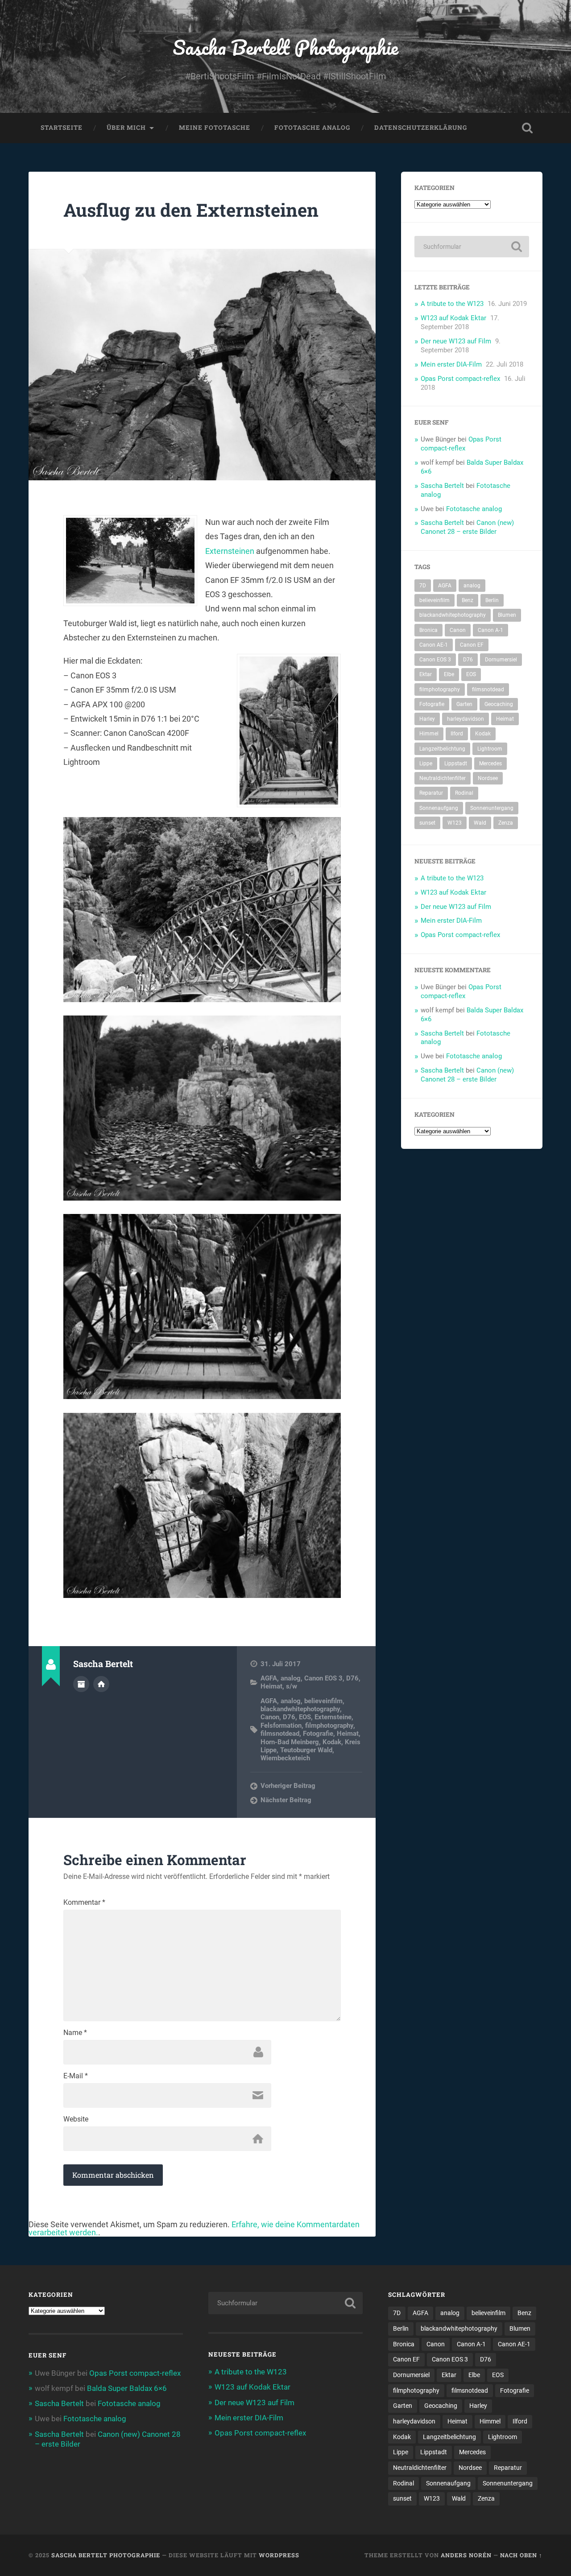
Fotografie (318, 1734)
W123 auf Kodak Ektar (453, 318)
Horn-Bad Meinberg (290, 1742)
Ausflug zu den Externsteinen (191, 210)
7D (423, 586)
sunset (427, 823)
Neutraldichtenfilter (443, 778)
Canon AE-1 (434, 645)
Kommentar (84, 1903)
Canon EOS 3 (323, 1678)
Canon (270, 1717)
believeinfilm (323, 1701)
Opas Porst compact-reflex (460, 379)
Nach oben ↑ (521, 2555)
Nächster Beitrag (286, 1800)
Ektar (426, 674)
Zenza (506, 823)
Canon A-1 (490, 630)
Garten (464, 704)
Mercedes (490, 764)
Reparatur (431, 793)
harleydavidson (465, 719)
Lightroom (490, 749)
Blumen (507, 615)
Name (75, 2033)
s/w (292, 1686)
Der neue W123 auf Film (456, 341)
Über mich (126, 128)
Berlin (492, 600)
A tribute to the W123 (452, 304)
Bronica (428, 630)
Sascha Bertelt (442, 486)
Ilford (457, 734)
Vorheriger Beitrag (288, 1786)
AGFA (269, 1678)
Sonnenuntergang (492, 808)
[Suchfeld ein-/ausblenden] (527, 128)
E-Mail (76, 2076)
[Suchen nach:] (472, 247)
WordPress (279, 2555)
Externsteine (333, 1717)
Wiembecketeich (285, 1758)
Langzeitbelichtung (442, 749)
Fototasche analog (312, 128)
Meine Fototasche (215, 128)
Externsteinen (230, 551)
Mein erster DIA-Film (451, 364)
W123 (455, 823)
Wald (480, 823)
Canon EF (472, 645)
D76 (352, 1678)
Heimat (271, 1686)
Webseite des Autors (101, 1684)
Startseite (62, 128)
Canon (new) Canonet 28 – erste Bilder (467, 527)
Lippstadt (456, 764)
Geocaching (499, 704)
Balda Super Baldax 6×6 (127, 2388)
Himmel (429, 734)
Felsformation (281, 1726)
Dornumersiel (501, 660)
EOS (305, 1717)
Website (76, 2119)
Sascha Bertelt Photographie (285, 47)
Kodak (332, 1742)
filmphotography (329, 1726)
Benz (468, 600)
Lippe (426, 764)
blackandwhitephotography (300, 1709)
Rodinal (464, 793)
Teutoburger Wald (306, 1750)
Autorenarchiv (81, 1684)
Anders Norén (466, 2555)
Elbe (449, 674)
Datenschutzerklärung (421, 128)
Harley (427, 719)
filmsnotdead (280, 1734)
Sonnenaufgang (439, 808)
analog (291, 1678)
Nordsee (488, 778)
